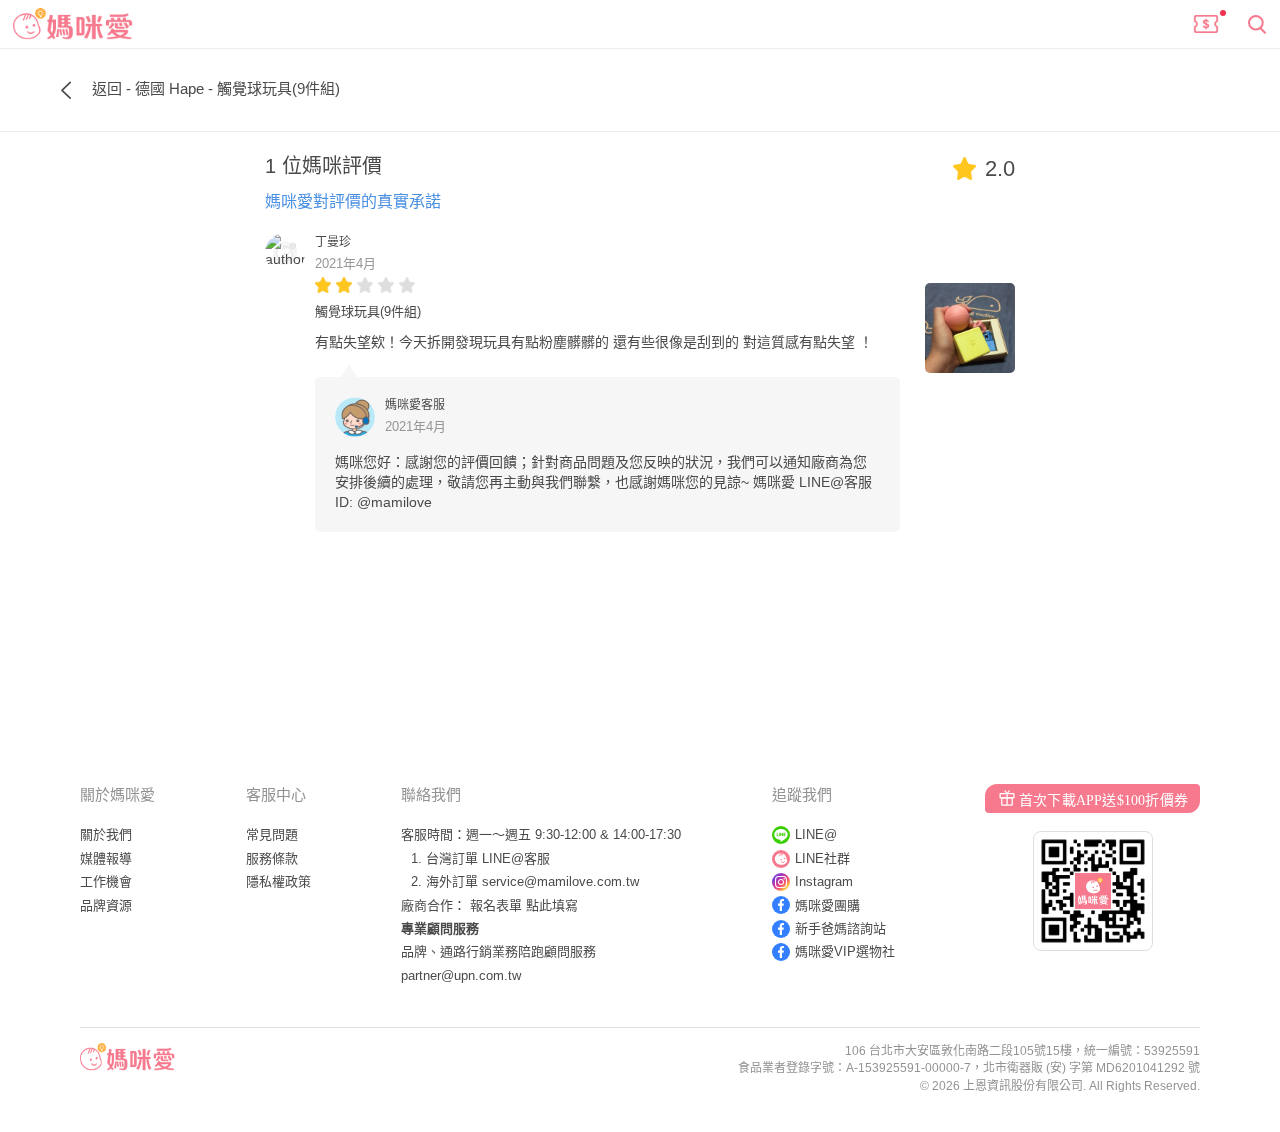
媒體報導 (106, 858)
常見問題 (272, 834)
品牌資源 (106, 905)
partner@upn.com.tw (461, 975)
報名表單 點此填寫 (524, 905)
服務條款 (272, 858)
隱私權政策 (278, 881)
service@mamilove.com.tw (560, 881)
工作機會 (106, 881)
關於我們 (106, 834)
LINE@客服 (516, 858)
